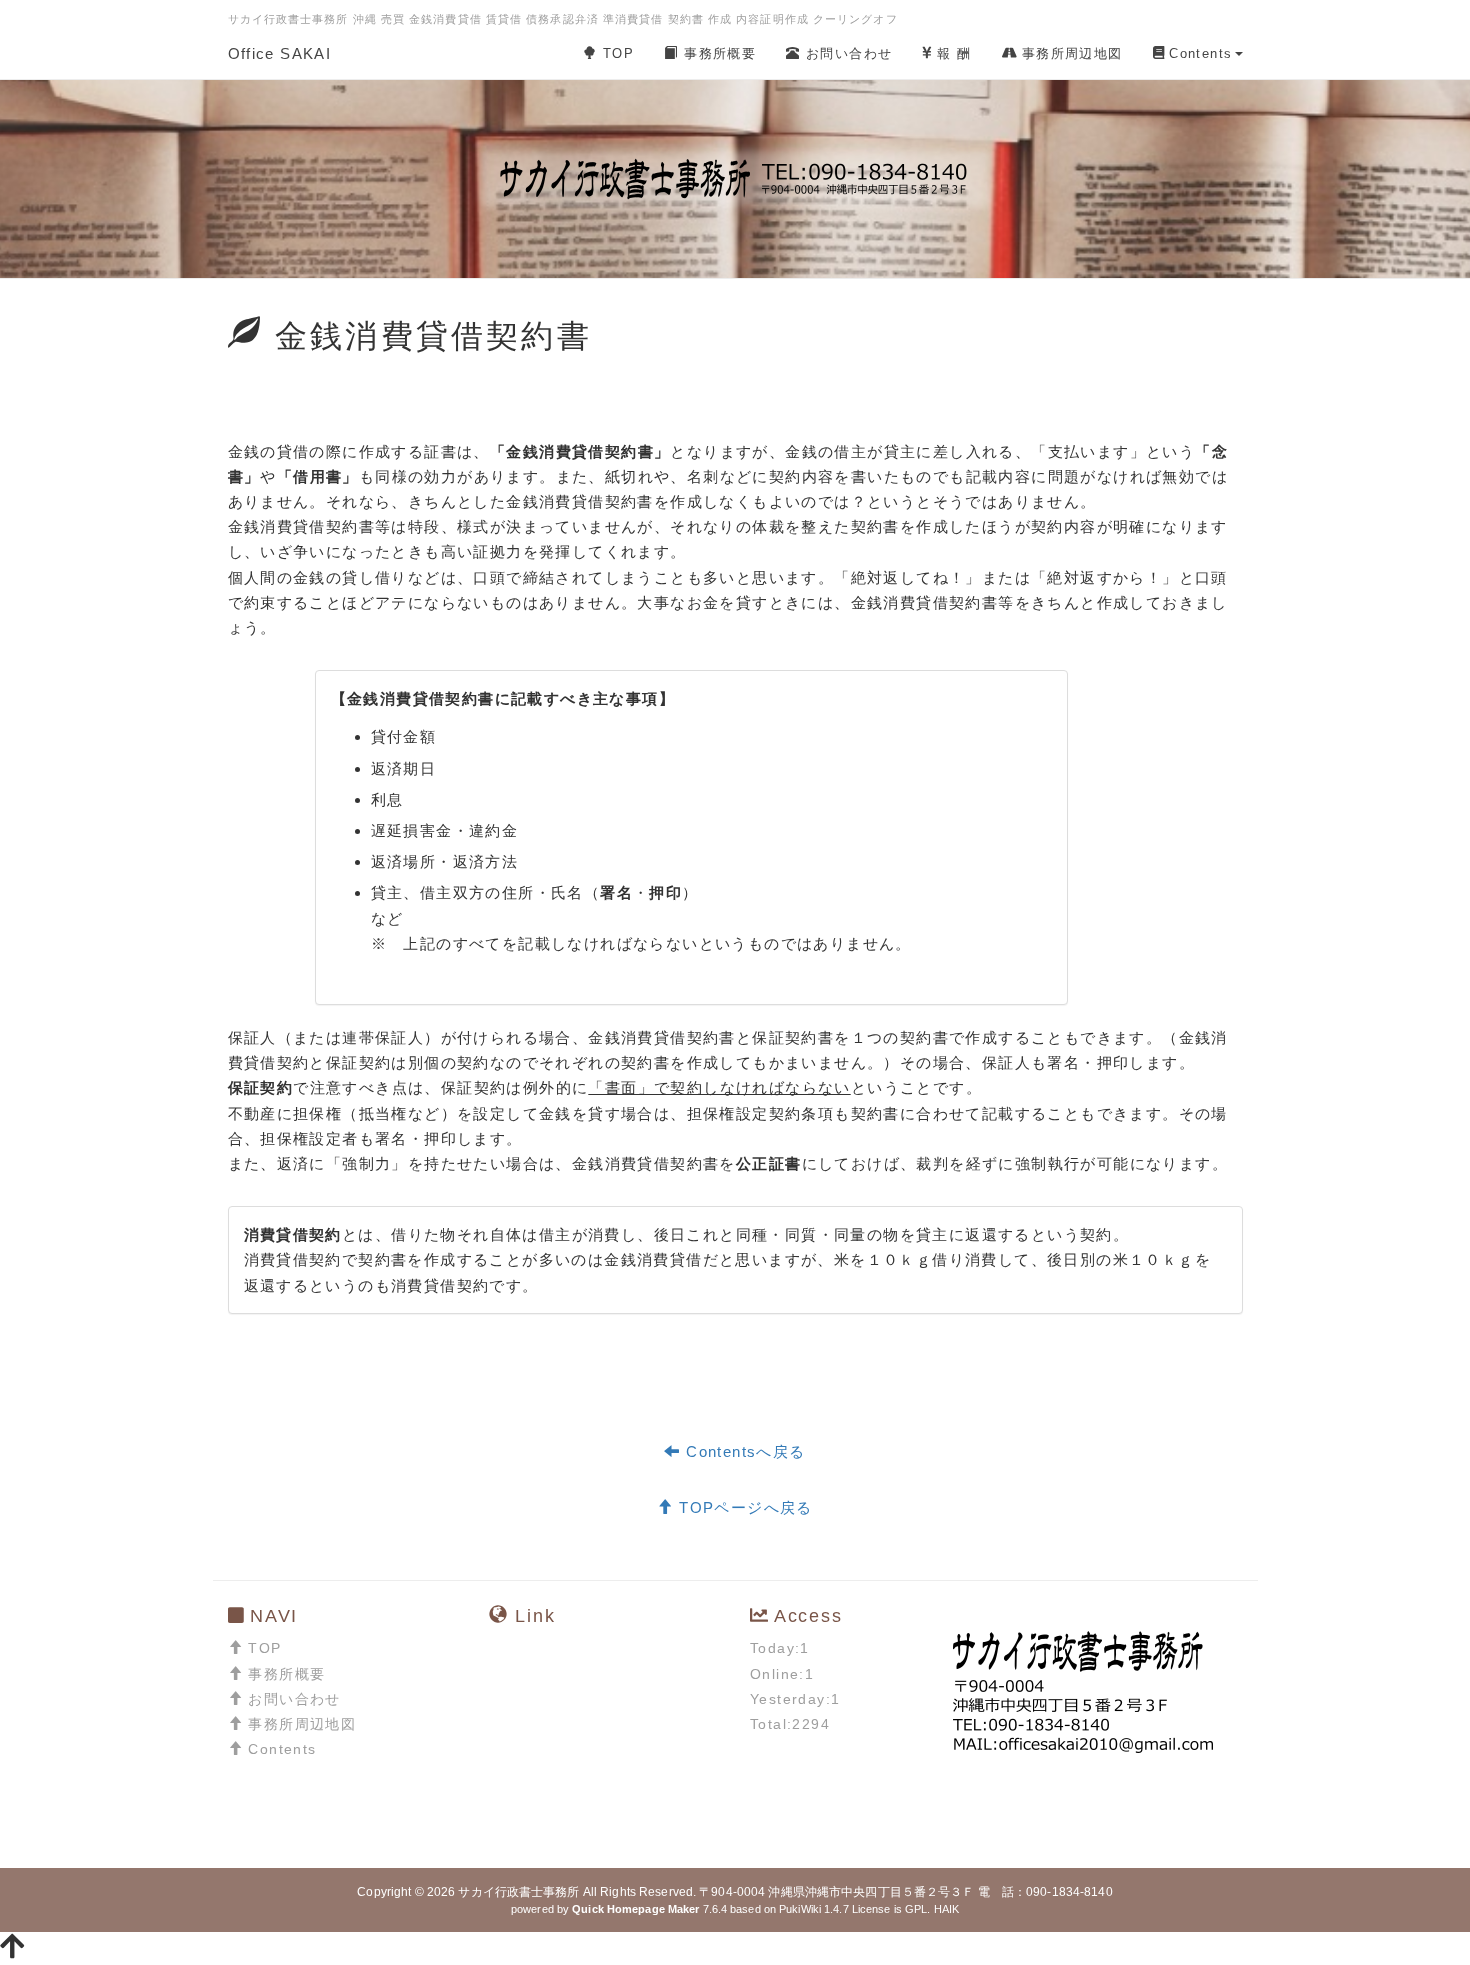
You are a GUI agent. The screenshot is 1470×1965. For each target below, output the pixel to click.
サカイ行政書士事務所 (518, 1892)
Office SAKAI (280, 53)
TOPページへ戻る (743, 1507)
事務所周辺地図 (1069, 53)
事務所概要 (717, 53)
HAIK (946, 1909)
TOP (616, 53)
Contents (1198, 53)
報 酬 (952, 53)
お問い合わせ (847, 53)
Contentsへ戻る (743, 1451)
